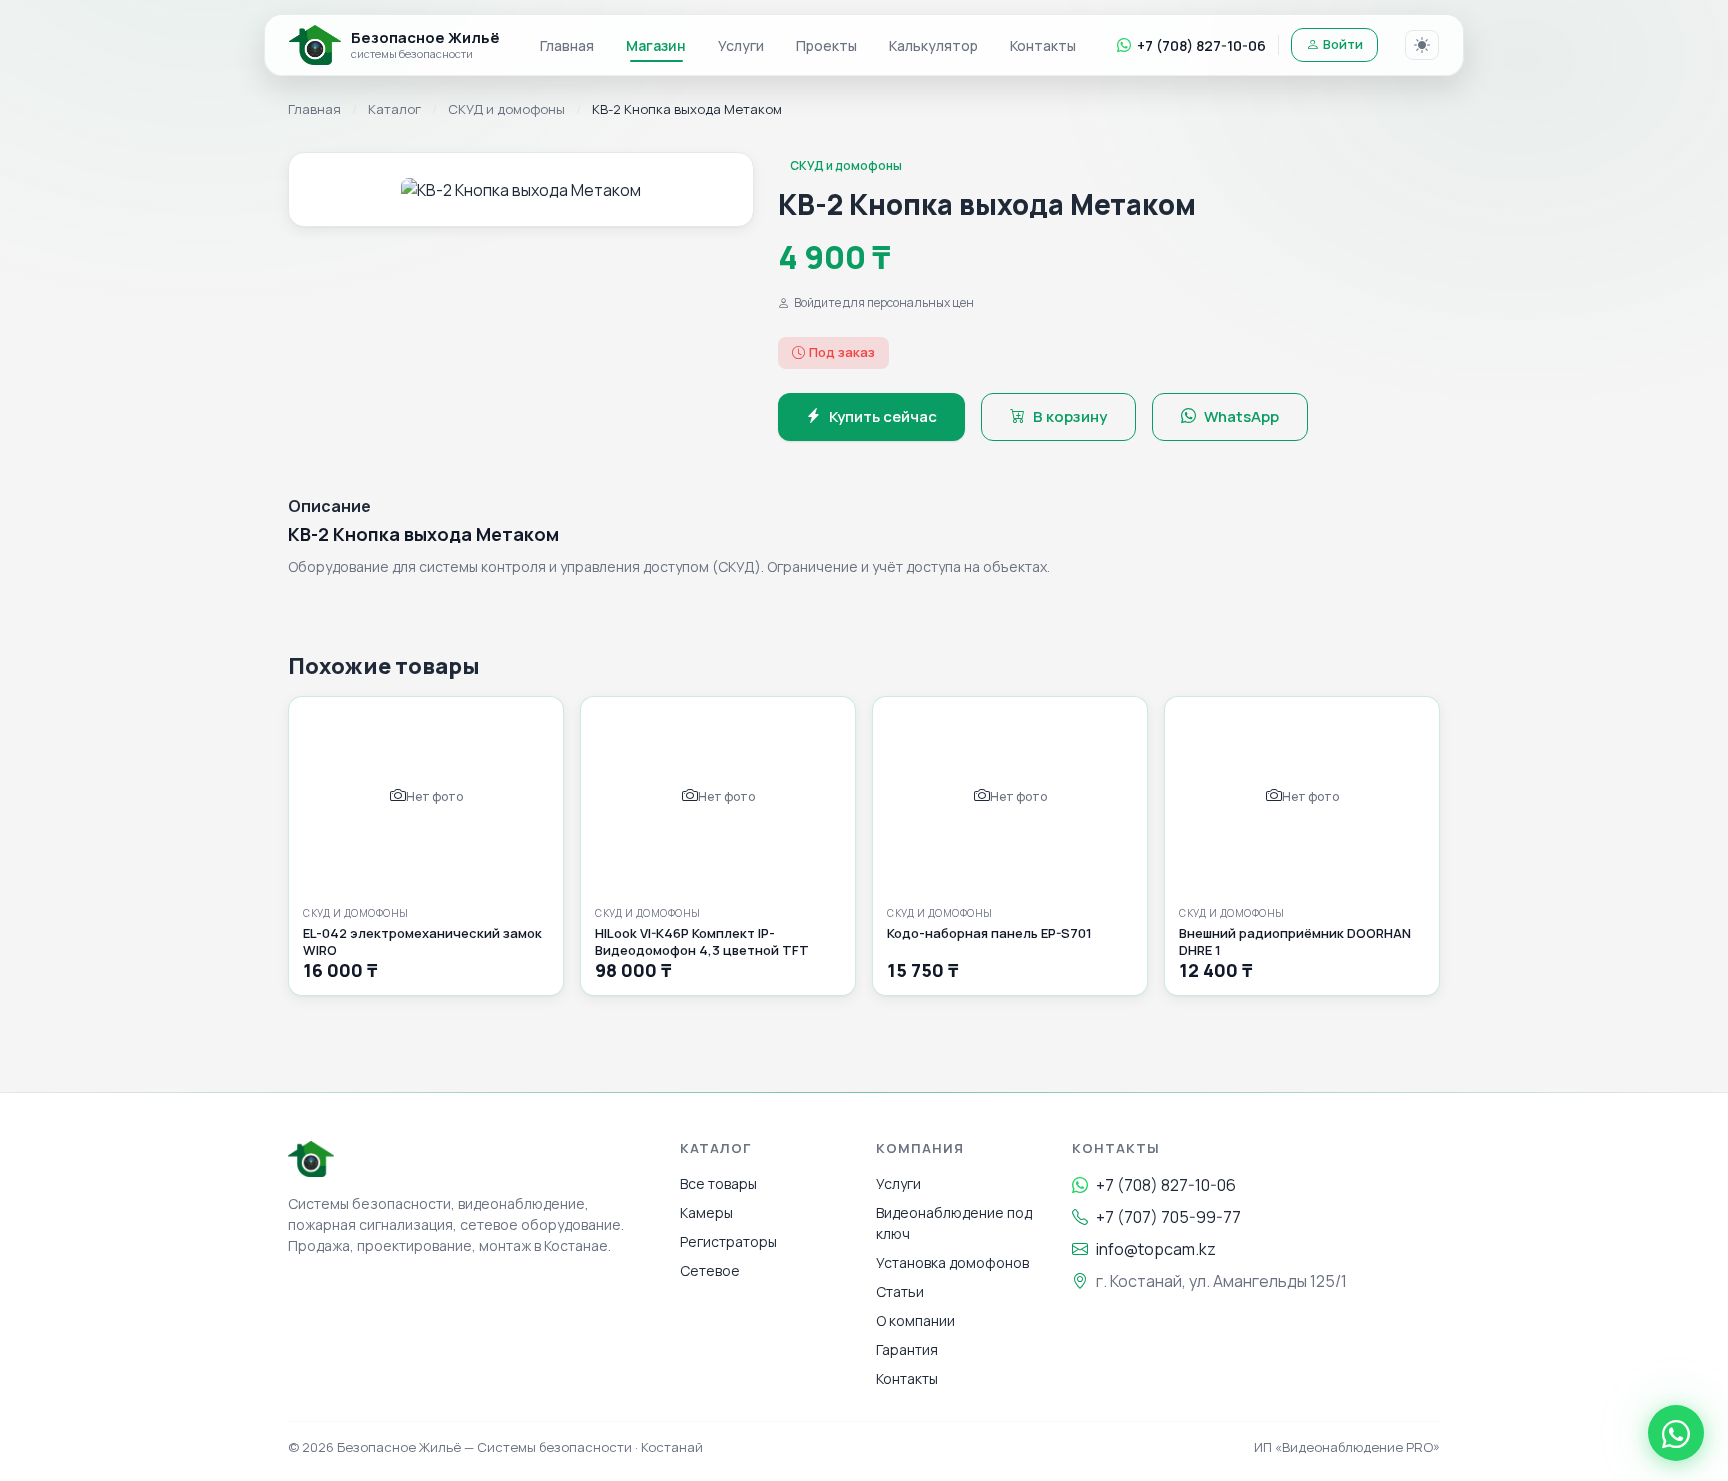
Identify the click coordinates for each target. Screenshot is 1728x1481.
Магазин (656, 45)
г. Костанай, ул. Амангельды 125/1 (1221, 1281)
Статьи (900, 1291)
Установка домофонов (952, 1262)
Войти (1343, 44)
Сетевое (710, 1270)
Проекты (826, 45)
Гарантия (907, 1349)
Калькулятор (933, 45)
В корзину (1070, 416)
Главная (567, 45)
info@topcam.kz (1156, 1249)
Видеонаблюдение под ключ (954, 1223)
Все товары (718, 1183)
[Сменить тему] (1422, 45)
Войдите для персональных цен (884, 302)
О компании (915, 1320)
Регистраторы (728, 1241)
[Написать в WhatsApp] (1676, 1433)
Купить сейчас (883, 416)
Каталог (394, 109)
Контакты (1043, 45)
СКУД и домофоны (506, 109)
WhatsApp (1241, 416)
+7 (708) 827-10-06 (1201, 45)
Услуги (741, 45)
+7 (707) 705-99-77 (1168, 1217)
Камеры (706, 1212)
